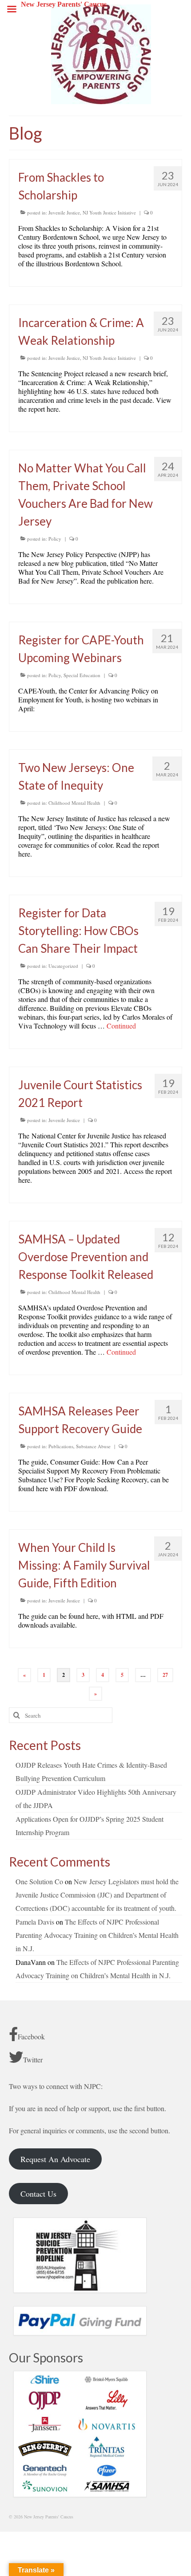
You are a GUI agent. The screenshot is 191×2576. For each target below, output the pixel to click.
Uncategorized (63, 966)
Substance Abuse (93, 1446)
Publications (61, 1446)
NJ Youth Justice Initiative (109, 212)
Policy (55, 539)
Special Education (82, 675)
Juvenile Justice (64, 212)
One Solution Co (39, 1881)
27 (165, 1675)
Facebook (31, 2036)
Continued (121, 1026)
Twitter (33, 2060)
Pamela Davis (35, 1922)
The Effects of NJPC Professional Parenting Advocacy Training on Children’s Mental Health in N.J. (97, 1935)
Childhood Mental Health (74, 803)
